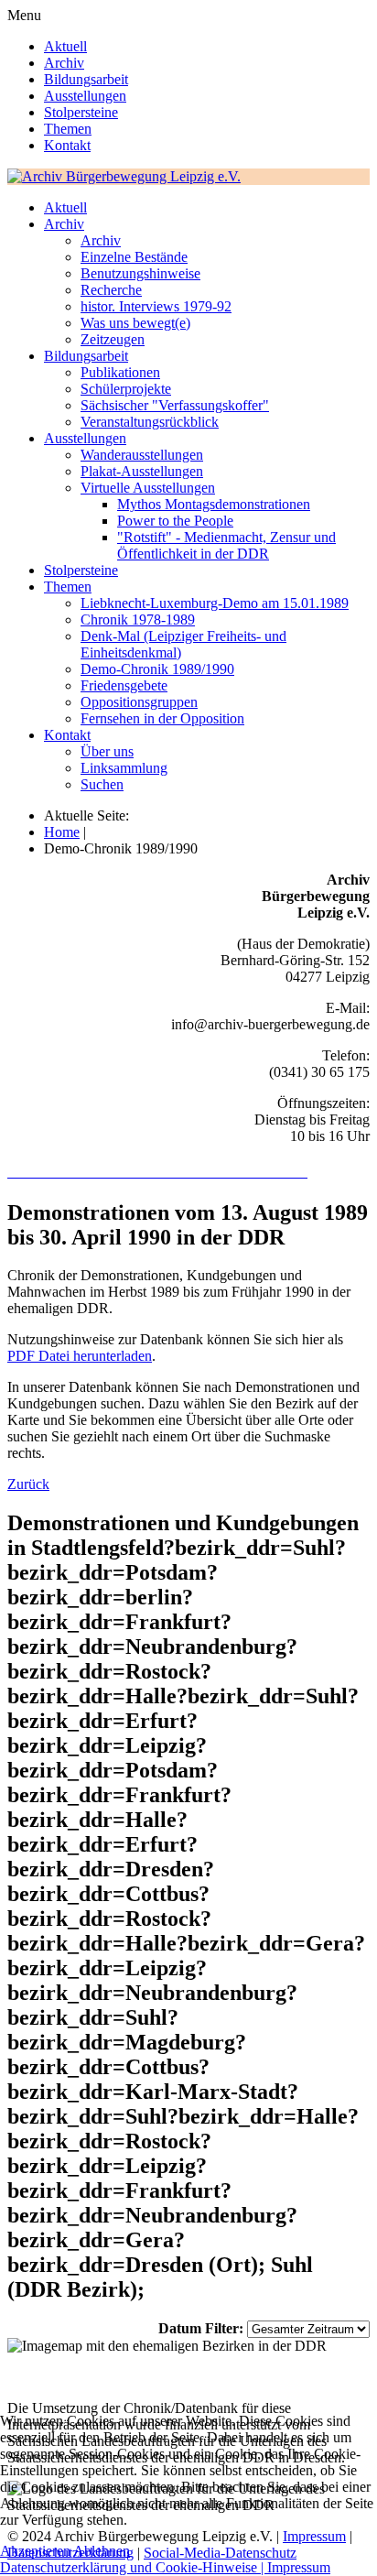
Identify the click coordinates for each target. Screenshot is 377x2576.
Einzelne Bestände (134, 257)
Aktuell (65, 46)
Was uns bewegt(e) (135, 323)
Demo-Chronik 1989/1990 (157, 669)
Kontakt (67, 145)
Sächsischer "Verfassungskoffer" (175, 405)
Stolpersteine (81, 112)
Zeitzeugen (113, 339)
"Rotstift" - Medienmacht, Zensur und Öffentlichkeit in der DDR (226, 545)
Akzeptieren (35, 2551)
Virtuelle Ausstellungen (148, 488)
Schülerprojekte (126, 389)
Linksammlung (124, 768)
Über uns (107, 751)
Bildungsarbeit (86, 79)
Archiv (64, 63)
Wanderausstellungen (142, 455)
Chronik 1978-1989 (138, 620)
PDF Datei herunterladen (80, 1356)
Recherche (111, 290)
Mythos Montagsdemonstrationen (214, 504)
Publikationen (120, 372)
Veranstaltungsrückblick (150, 422)
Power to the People (175, 521)
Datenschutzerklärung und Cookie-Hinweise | (134, 2567)
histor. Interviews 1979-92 (156, 306)
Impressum (299, 2567)
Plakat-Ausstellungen (142, 471)
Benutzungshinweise (140, 273)
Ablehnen (102, 2551)
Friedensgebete (124, 685)
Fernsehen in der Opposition (162, 718)
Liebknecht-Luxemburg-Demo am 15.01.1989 (215, 603)
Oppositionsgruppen (139, 702)
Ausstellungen (85, 96)
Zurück (28, 1484)
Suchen (102, 784)
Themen (68, 129)
